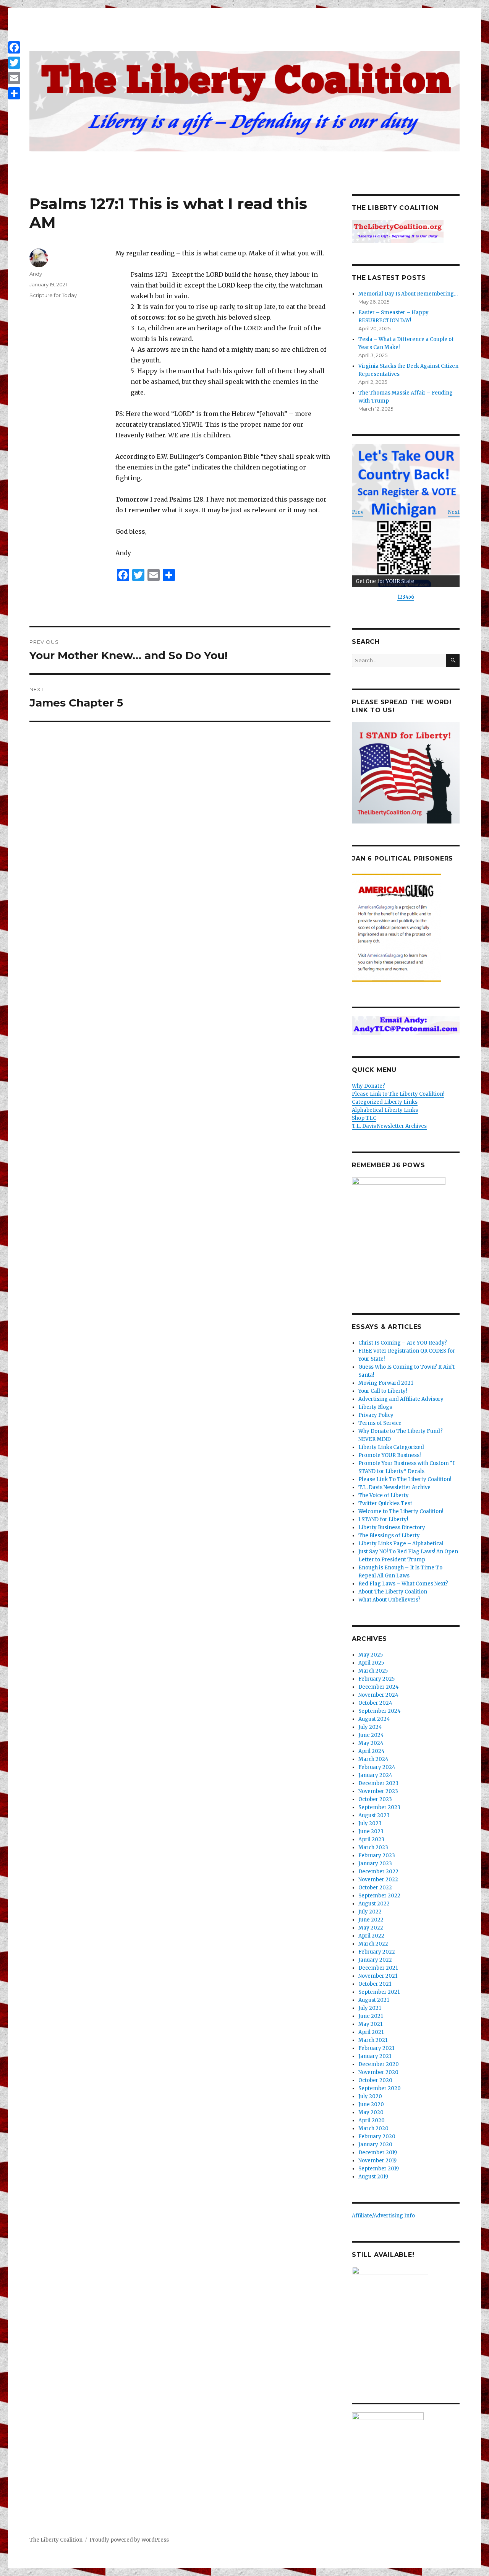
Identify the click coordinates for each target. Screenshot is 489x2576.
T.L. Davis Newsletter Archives (389, 1126)
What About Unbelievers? (389, 1600)
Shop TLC (364, 1118)
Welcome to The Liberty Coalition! (401, 1511)
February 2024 (377, 1767)
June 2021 (371, 2016)
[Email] (14, 78)
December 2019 (378, 2153)
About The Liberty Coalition (393, 1592)
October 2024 (375, 1703)
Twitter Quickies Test (385, 1503)
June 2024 (371, 1735)
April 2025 (371, 1663)
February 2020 (377, 2137)
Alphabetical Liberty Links (385, 1110)
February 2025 (376, 1679)
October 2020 (375, 2080)
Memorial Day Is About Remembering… (408, 294)
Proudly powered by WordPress (129, 2540)
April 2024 (372, 1751)
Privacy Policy (376, 1415)
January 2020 (375, 2145)
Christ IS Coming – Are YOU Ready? (403, 1343)
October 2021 (375, 1984)
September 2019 (379, 2169)
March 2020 (373, 2129)
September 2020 (380, 2088)
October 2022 (375, 1888)
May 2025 (371, 1655)
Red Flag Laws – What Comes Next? (403, 1584)
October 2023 (375, 1799)
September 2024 (380, 1711)
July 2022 (370, 1912)
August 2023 (374, 1815)
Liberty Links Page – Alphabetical (401, 1544)
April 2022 (371, 1936)
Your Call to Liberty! (383, 1391)
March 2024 (373, 1759)
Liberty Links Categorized (391, 1447)
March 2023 (373, 1848)
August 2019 (373, 2177)
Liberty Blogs (375, 1407)
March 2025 (373, 1671)
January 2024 (375, 1775)
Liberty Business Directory (392, 1528)
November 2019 (377, 2161)
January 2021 (375, 2056)
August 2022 (374, 1904)
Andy (36, 274)
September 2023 (379, 1807)
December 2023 (378, 1783)
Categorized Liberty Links (385, 1102)
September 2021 (379, 1992)
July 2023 (370, 1823)
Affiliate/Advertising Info (383, 2216)
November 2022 (378, 1880)
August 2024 (374, 1719)
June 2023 (371, 1831)
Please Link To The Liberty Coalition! (405, 1479)
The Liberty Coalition (56, 2540)
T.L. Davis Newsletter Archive (394, 1487)
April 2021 (371, 2032)
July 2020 (370, 2096)
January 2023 (375, 1864)
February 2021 (376, 2048)
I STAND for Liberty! (383, 1519)
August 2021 (374, 2000)
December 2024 (379, 1687)
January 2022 (375, 1960)
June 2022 (371, 1920)
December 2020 (379, 2064)
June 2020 (371, 2104)
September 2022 (379, 1896)
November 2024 (378, 1695)
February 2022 (377, 1952)
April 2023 (371, 1839)
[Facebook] (14, 47)
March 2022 (373, 1944)
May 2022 (371, 1928)
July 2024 (370, 1727)
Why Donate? (368, 1086)
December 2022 (378, 1872)
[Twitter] (14, 63)
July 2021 (370, 2008)
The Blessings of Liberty (389, 1536)
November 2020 (378, 2072)
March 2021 (373, 2040)
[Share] (14, 93)
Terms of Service (380, 1423)
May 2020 (371, 2112)
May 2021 (370, 2024)
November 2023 (378, 1791)
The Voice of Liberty (384, 1495)
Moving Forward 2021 (386, 1383)
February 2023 (377, 1856)
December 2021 (378, 1968)
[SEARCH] (453, 660)
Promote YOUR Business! (389, 1455)
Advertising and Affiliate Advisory (401, 1399)
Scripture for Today (53, 295)
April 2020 (372, 2120)
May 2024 (371, 1743)
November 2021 (378, 1976)
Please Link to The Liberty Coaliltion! (398, 1094)
